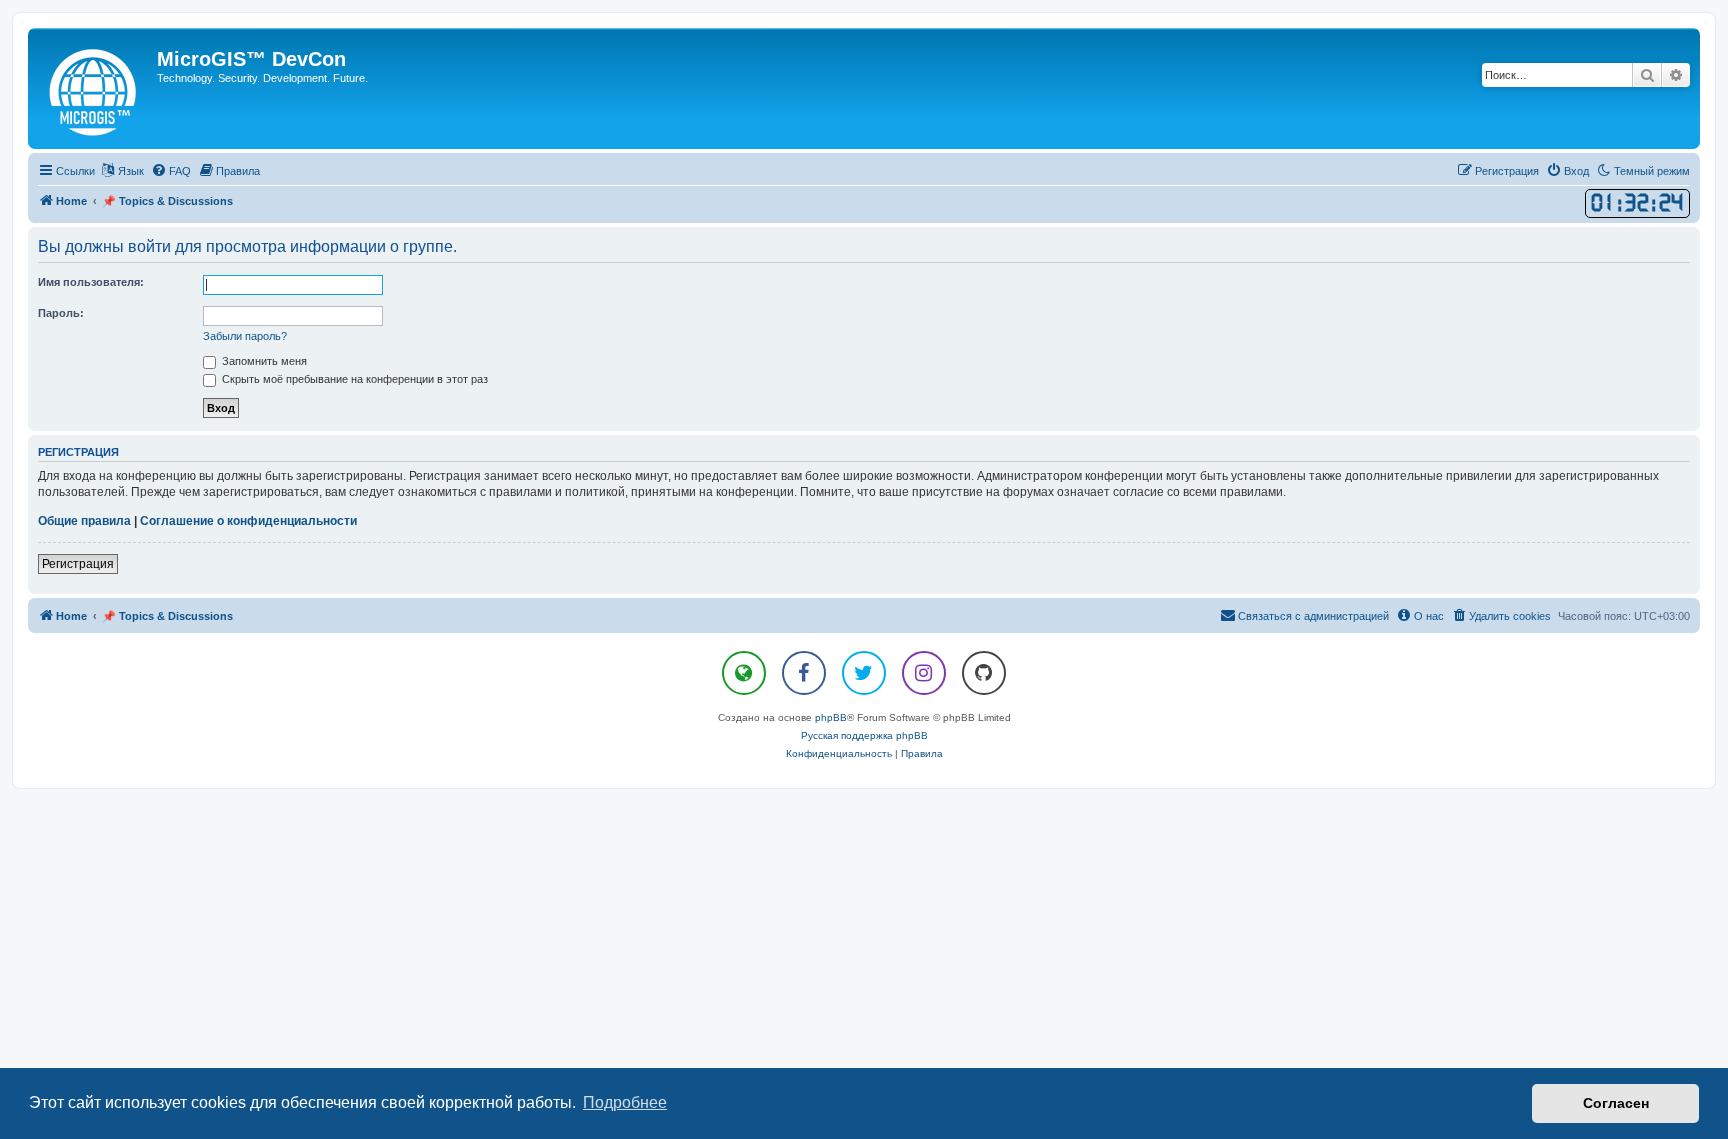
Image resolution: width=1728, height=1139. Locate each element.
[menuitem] (171, 171)
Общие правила (84, 521)
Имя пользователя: (91, 282)
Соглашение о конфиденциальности (248, 521)
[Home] (95, 88)
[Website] (744, 673)
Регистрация (78, 564)
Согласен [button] (1616, 1103)
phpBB (831, 717)
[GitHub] (984, 673)
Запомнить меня (263, 361)
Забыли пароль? (245, 336)
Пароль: (61, 313)
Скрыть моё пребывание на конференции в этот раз (353, 379)
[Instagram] (924, 673)
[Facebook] (804, 673)
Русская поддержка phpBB (864, 735)
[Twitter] (864, 673)
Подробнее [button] (625, 1102)
